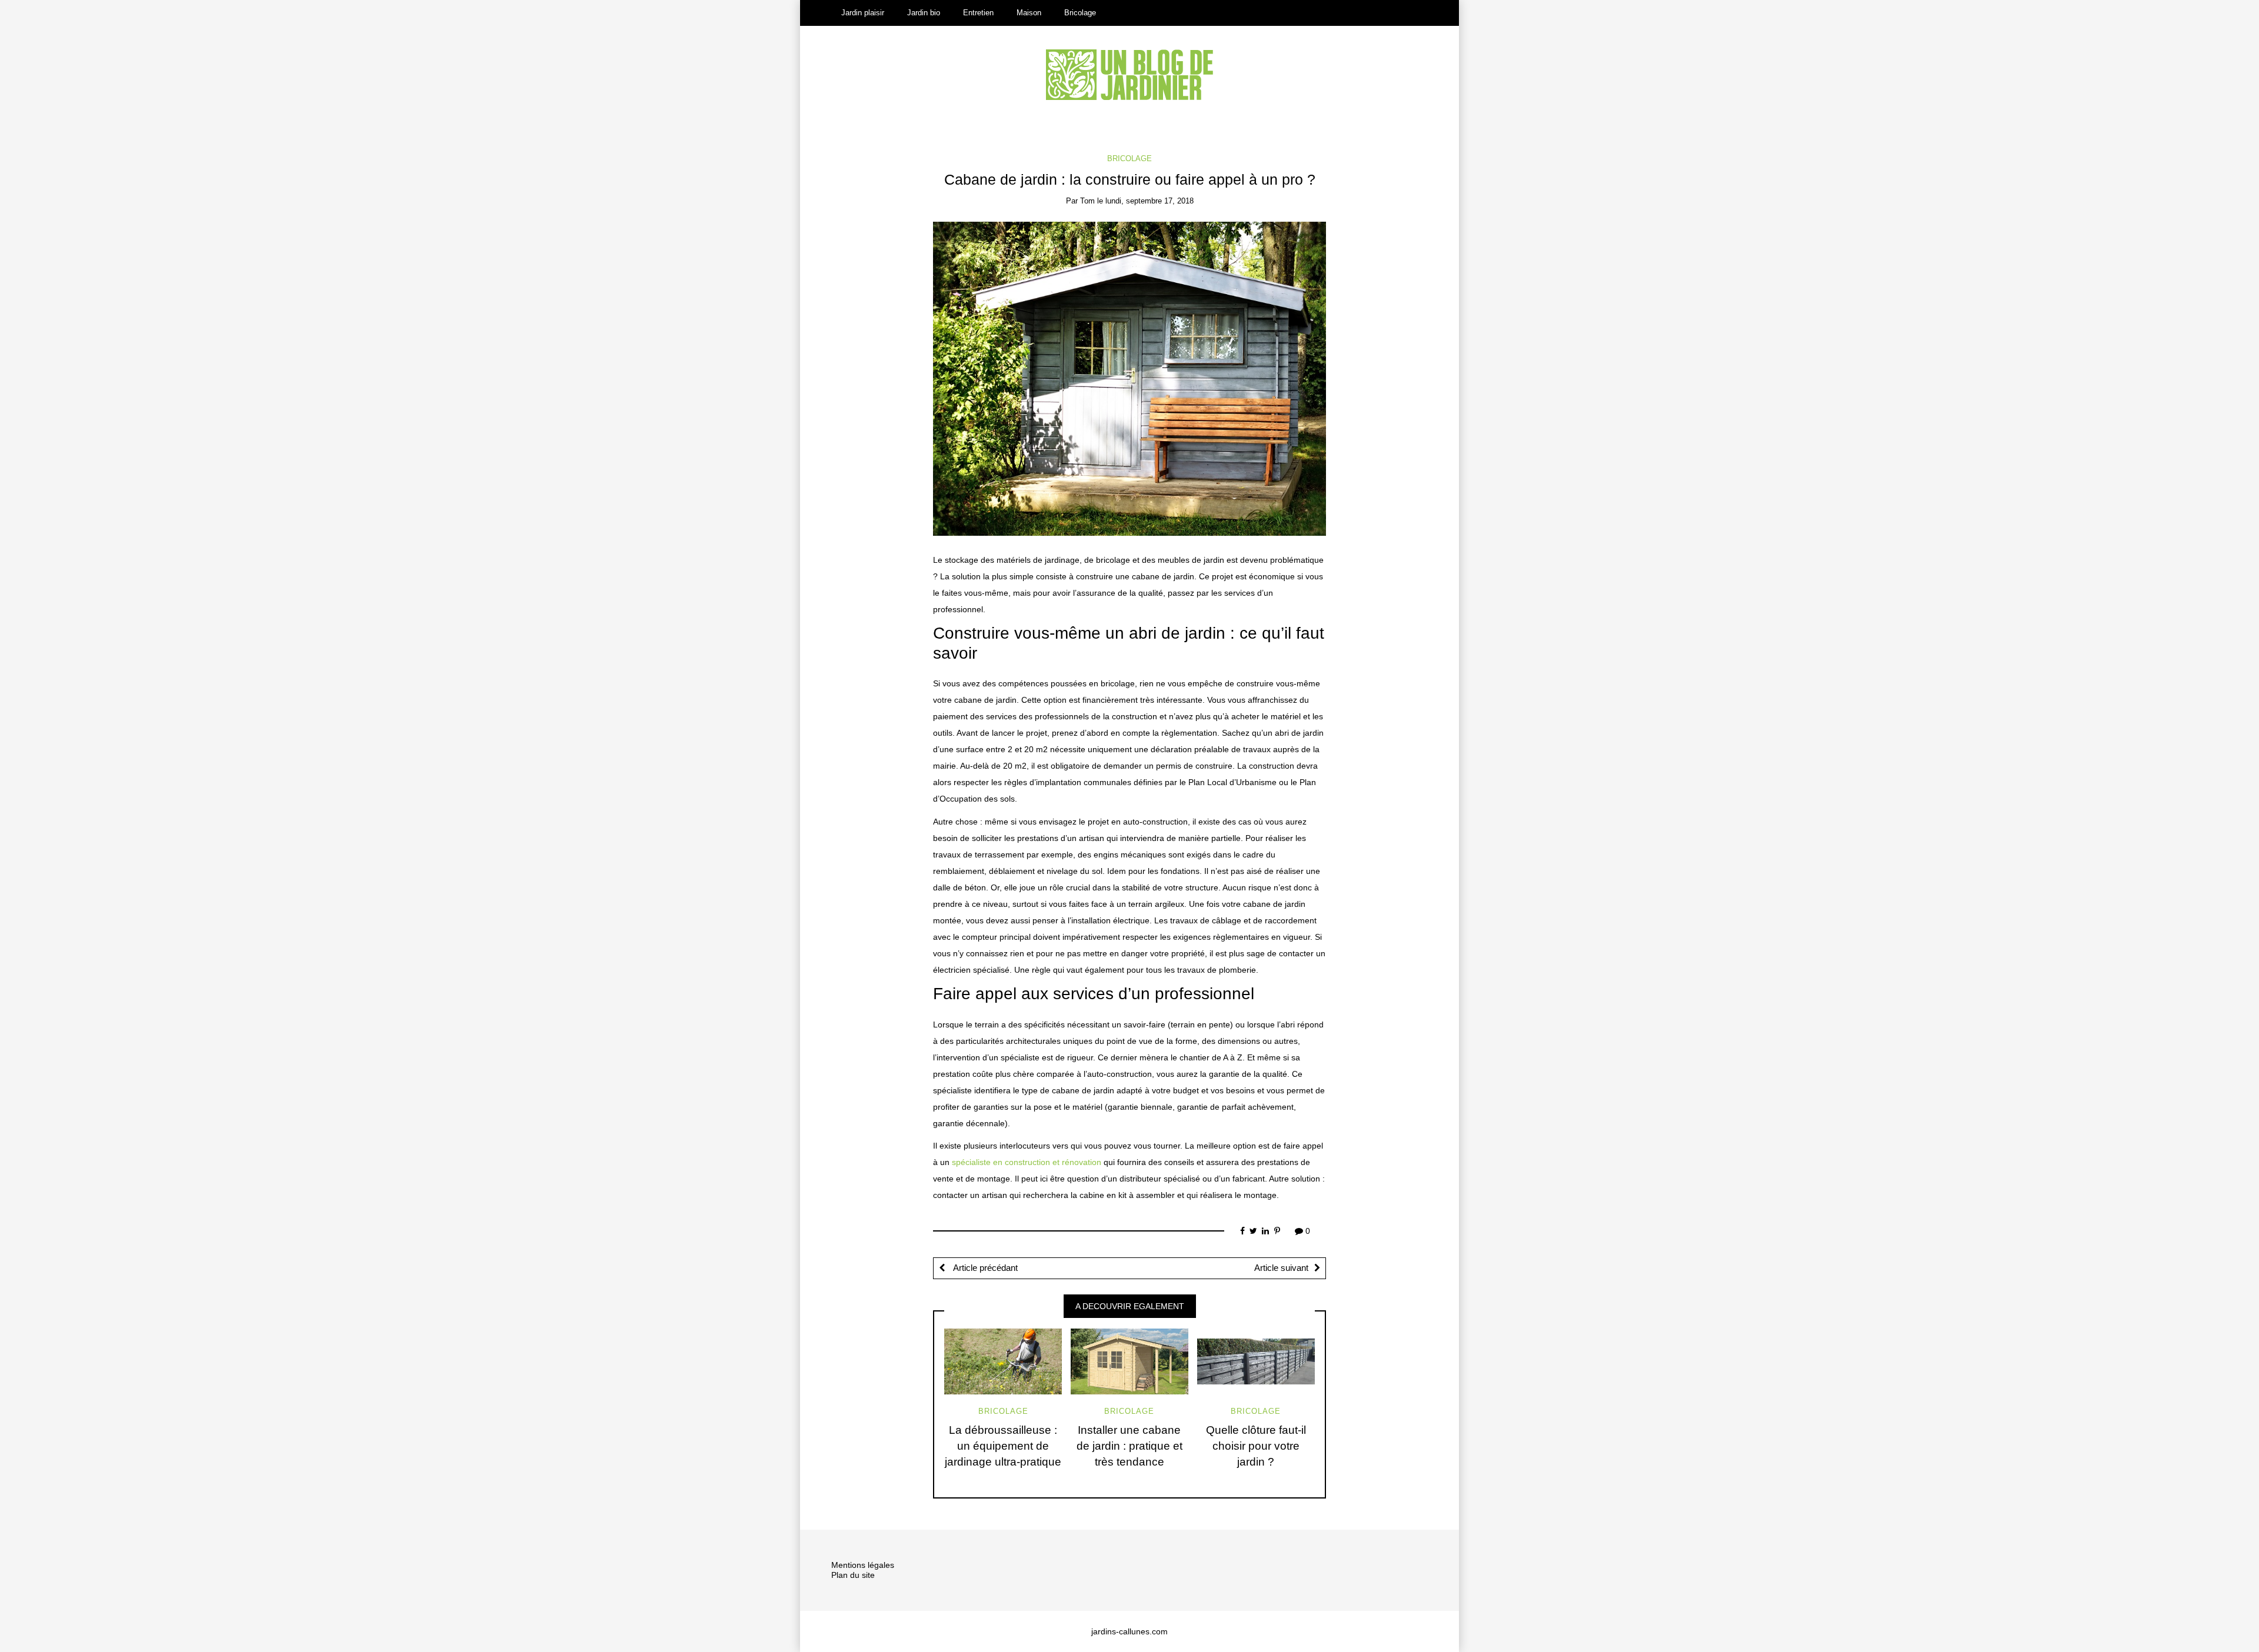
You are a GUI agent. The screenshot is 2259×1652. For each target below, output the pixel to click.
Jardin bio (924, 13)
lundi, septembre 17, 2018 (1150, 201)
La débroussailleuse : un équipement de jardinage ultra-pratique (1003, 1446)
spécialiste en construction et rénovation (1027, 1162)
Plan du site (853, 1575)
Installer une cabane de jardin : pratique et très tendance (1129, 1446)
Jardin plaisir (863, 13)
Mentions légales (863, 1565)
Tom (1087, 201)
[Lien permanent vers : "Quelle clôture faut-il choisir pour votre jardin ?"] (1256, 1361)
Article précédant (984, 1268)
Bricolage (1080, 13)
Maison (1029, 13)
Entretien (978, 13)
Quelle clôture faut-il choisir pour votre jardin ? (1256, 1446)
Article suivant (1281, 1268)
